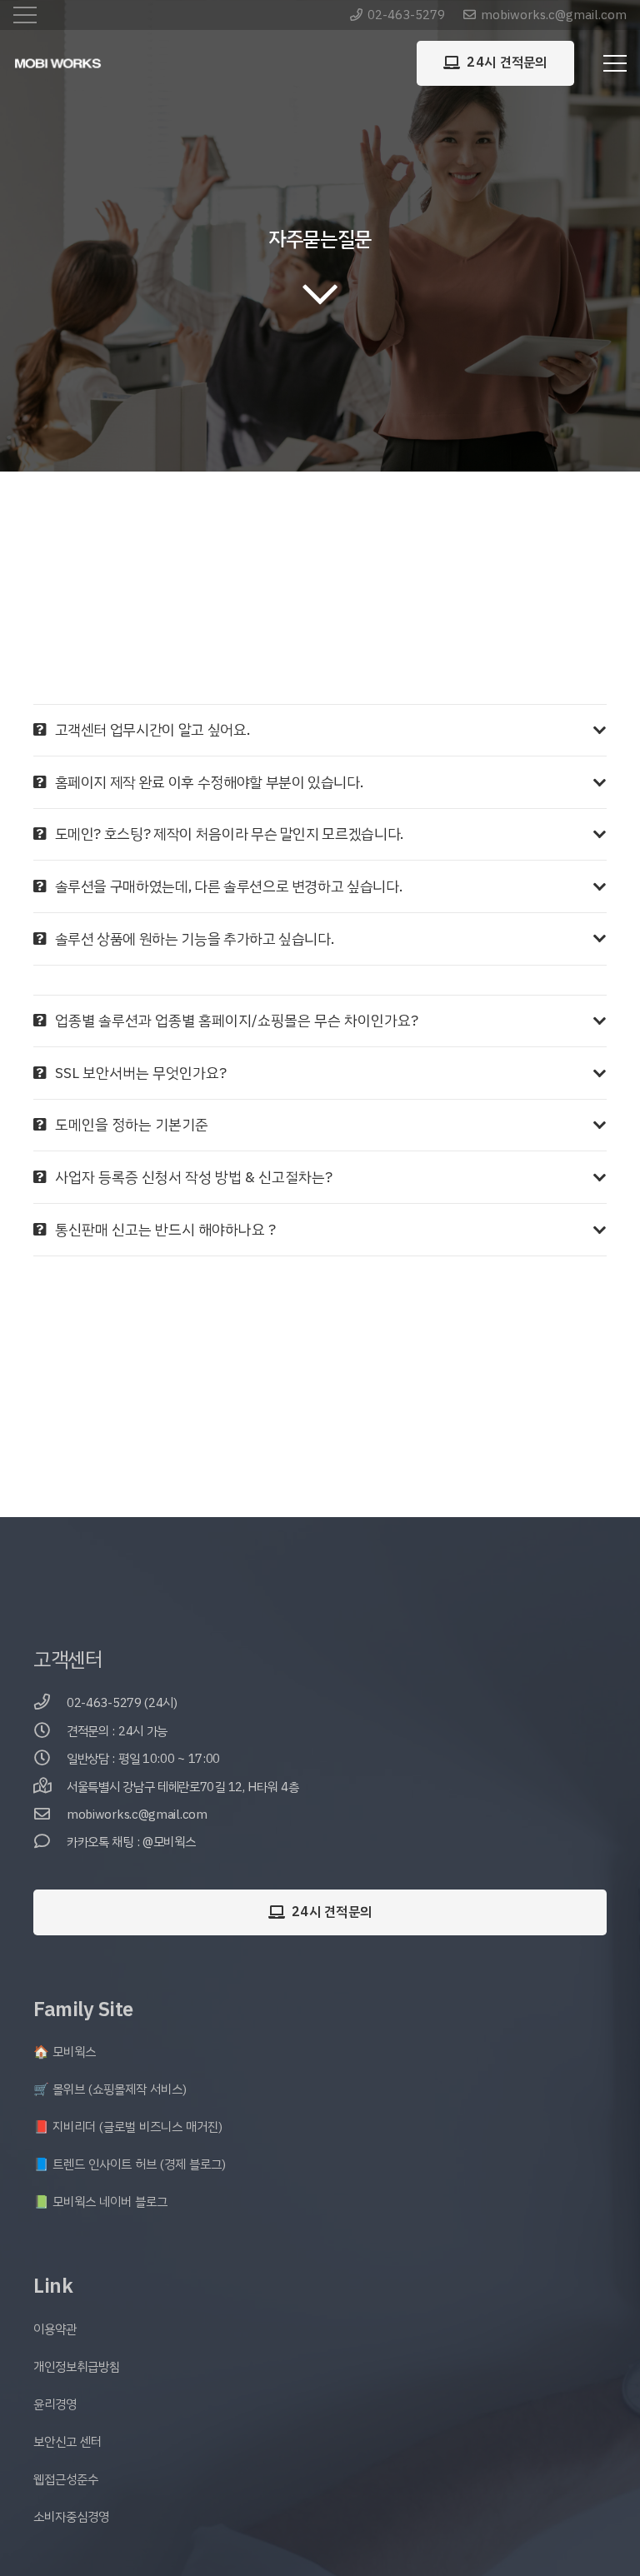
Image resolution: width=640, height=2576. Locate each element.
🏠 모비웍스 (65, 2052)
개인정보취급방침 (77, 2367)
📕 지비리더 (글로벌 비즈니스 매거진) (128, 2127)
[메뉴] (615, 63)
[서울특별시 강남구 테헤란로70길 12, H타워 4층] (50, 1787)
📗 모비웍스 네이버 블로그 (100, 2202)
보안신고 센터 (67, 2442)
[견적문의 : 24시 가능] (50, 1732)
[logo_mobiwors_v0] (58, 64)
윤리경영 (55, 2404)
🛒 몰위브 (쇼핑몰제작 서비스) (110, 2089)
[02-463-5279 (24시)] (50, 1703)
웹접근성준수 (66, 2479)
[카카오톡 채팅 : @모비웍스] (50, 1842)
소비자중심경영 (71, 2517)
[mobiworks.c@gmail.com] (50, 1815)
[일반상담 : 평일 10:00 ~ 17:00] (50, 1759)
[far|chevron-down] (320, 293)
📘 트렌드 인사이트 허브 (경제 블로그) (130, 2164)
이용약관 (55, 2329)
